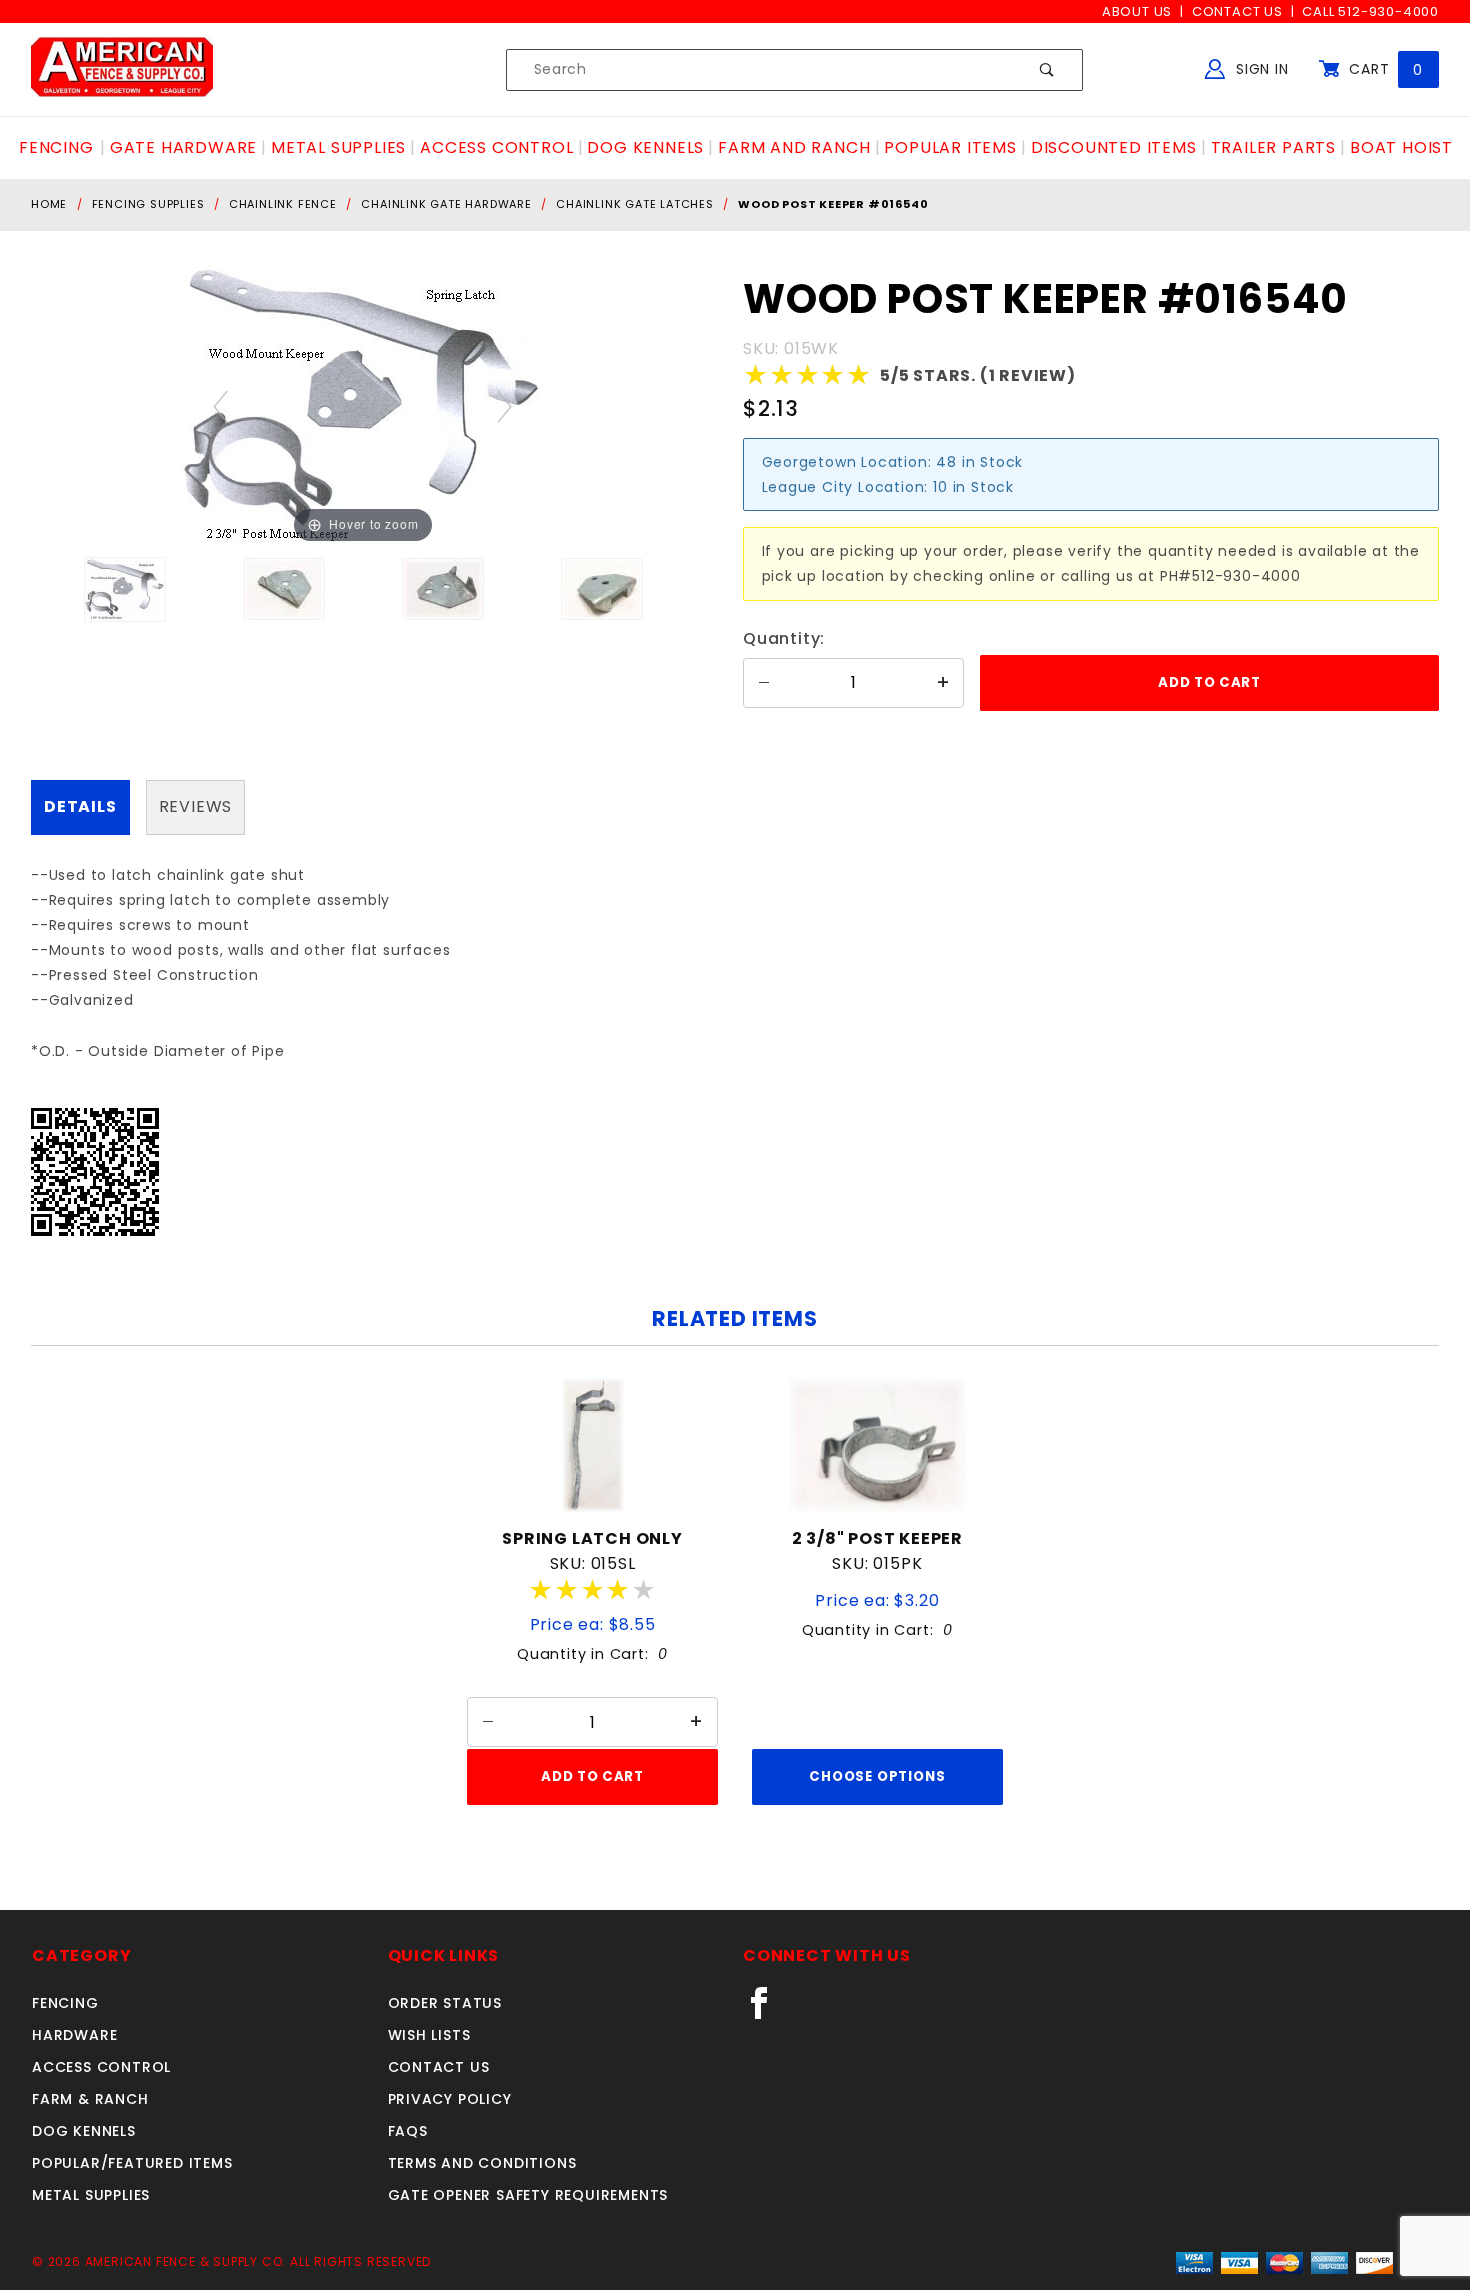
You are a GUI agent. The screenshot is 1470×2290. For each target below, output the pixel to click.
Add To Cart (592, 1776)
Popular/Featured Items (132, 2163)
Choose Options (877, 1776)
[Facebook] (767, 2011)
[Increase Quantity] (943, 683)
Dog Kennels (84, 2131)
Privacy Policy (450, 2099)
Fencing (65, 2003)
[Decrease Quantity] (764, 683)
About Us (1137, 11)
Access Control (101, 2067)
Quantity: (784, 638)
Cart (1383, 69)
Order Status (445, 2003)
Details (80, 806)
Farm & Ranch (90, 2099)
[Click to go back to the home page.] (122, 69)
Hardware (74, 2035)
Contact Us (1237, 11)
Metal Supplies (91, 2195)
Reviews (196, 806)
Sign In (1259, 69)
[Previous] (221, 406)
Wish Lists (429, 2035)
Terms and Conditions (482, 2163)
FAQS (408, 2131)
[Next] (505, 406)
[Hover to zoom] (363, 405)
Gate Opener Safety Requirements (528, 2195)
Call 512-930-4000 (1370, 11)
